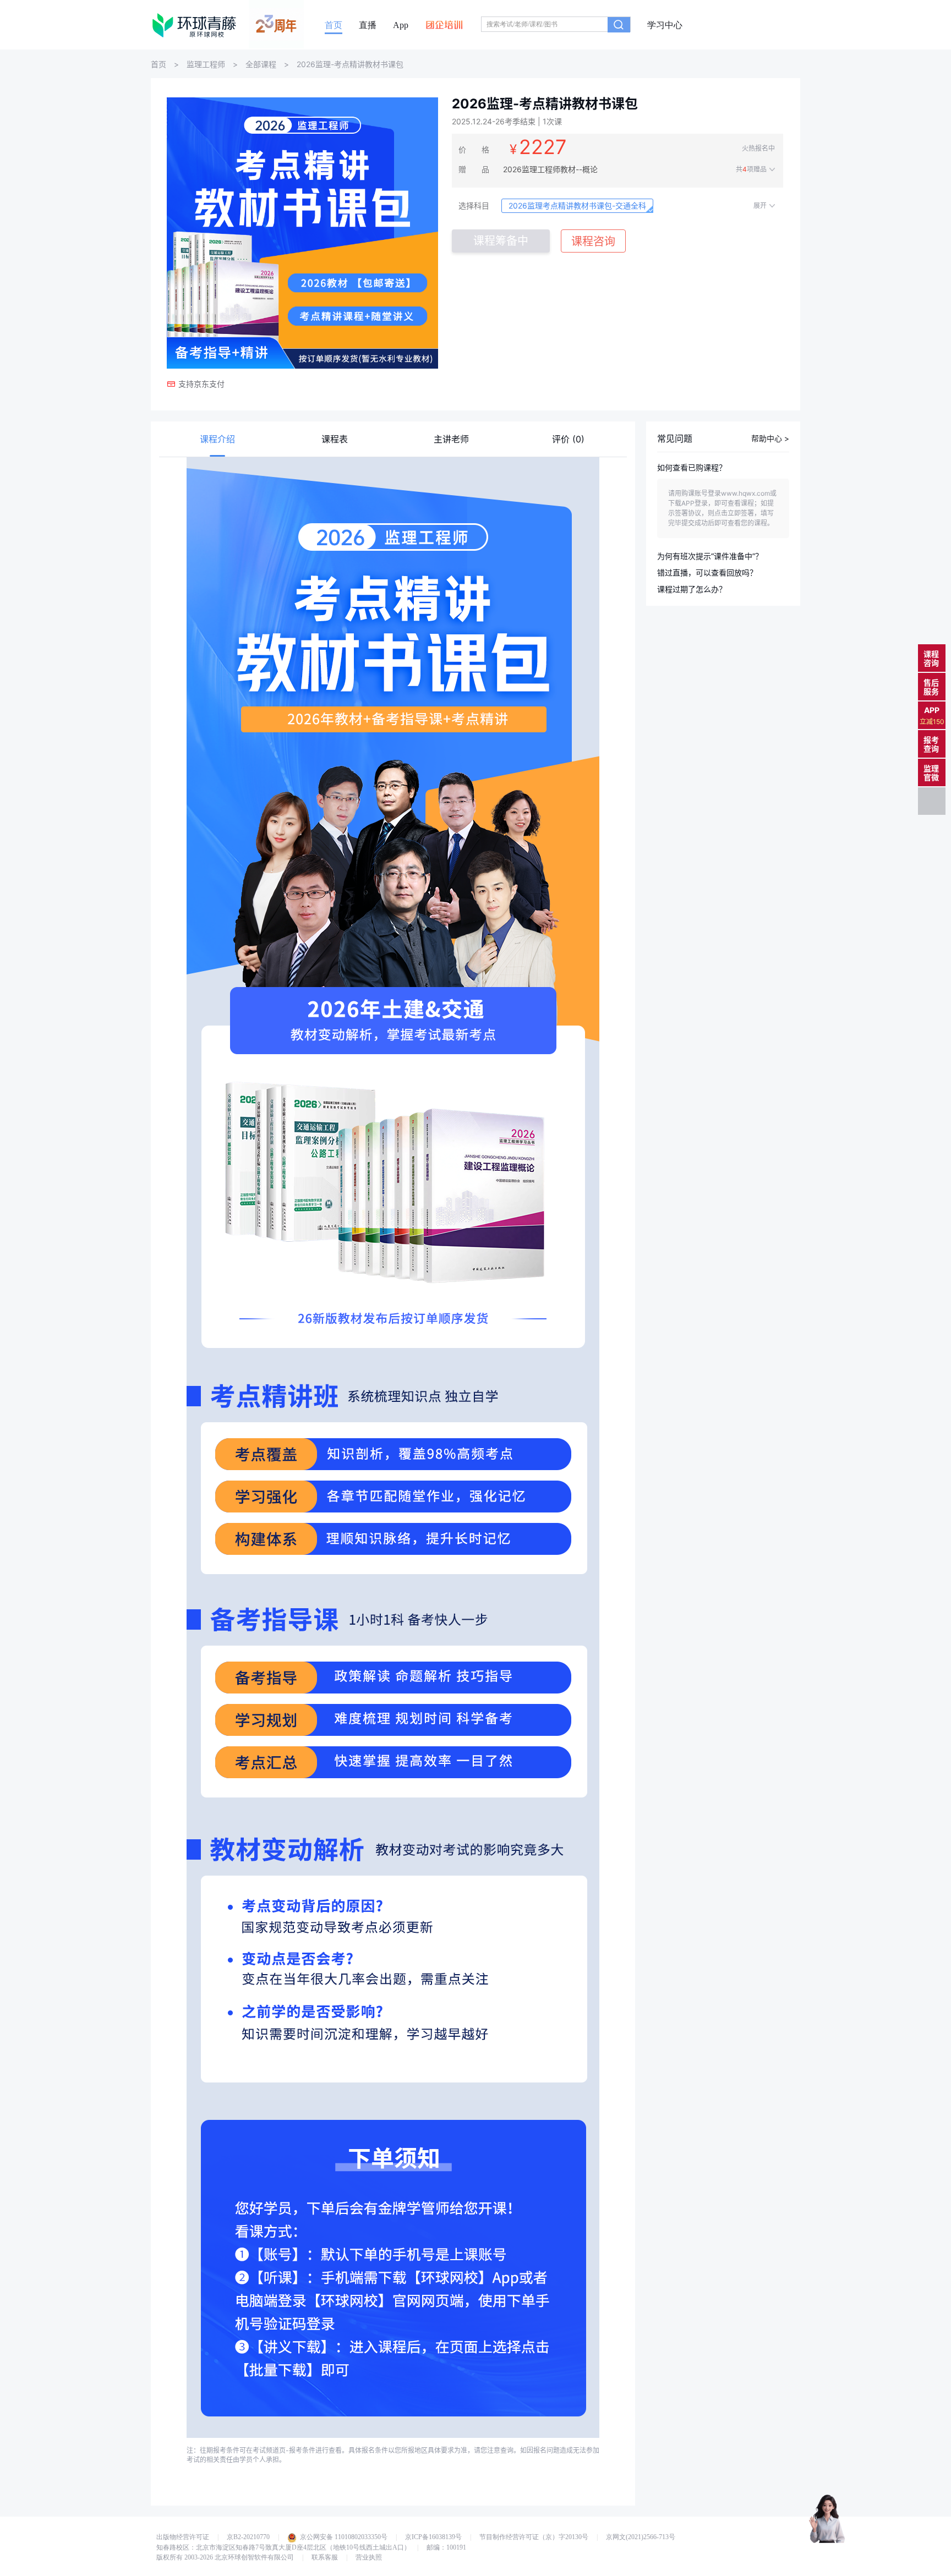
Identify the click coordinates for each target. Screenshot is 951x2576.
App (401, 25)
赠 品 (474, 169)
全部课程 (261, 64)
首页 (334, 25)
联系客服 (325, 2557)
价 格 (474, 149)
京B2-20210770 (248, 2537)
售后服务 (931, 687)
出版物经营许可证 (183, 2537)
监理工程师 (206, 64)
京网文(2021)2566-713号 (641, 2537)
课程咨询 (931, 658)
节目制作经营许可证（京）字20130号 (534, 2537)
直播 (368, 25)
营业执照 (369, 2557)
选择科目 (474, 205)
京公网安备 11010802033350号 (344, 2537)
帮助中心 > (770, 439)
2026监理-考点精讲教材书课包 (350, 64)
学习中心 (665, 25)
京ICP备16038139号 (433, 2537)
